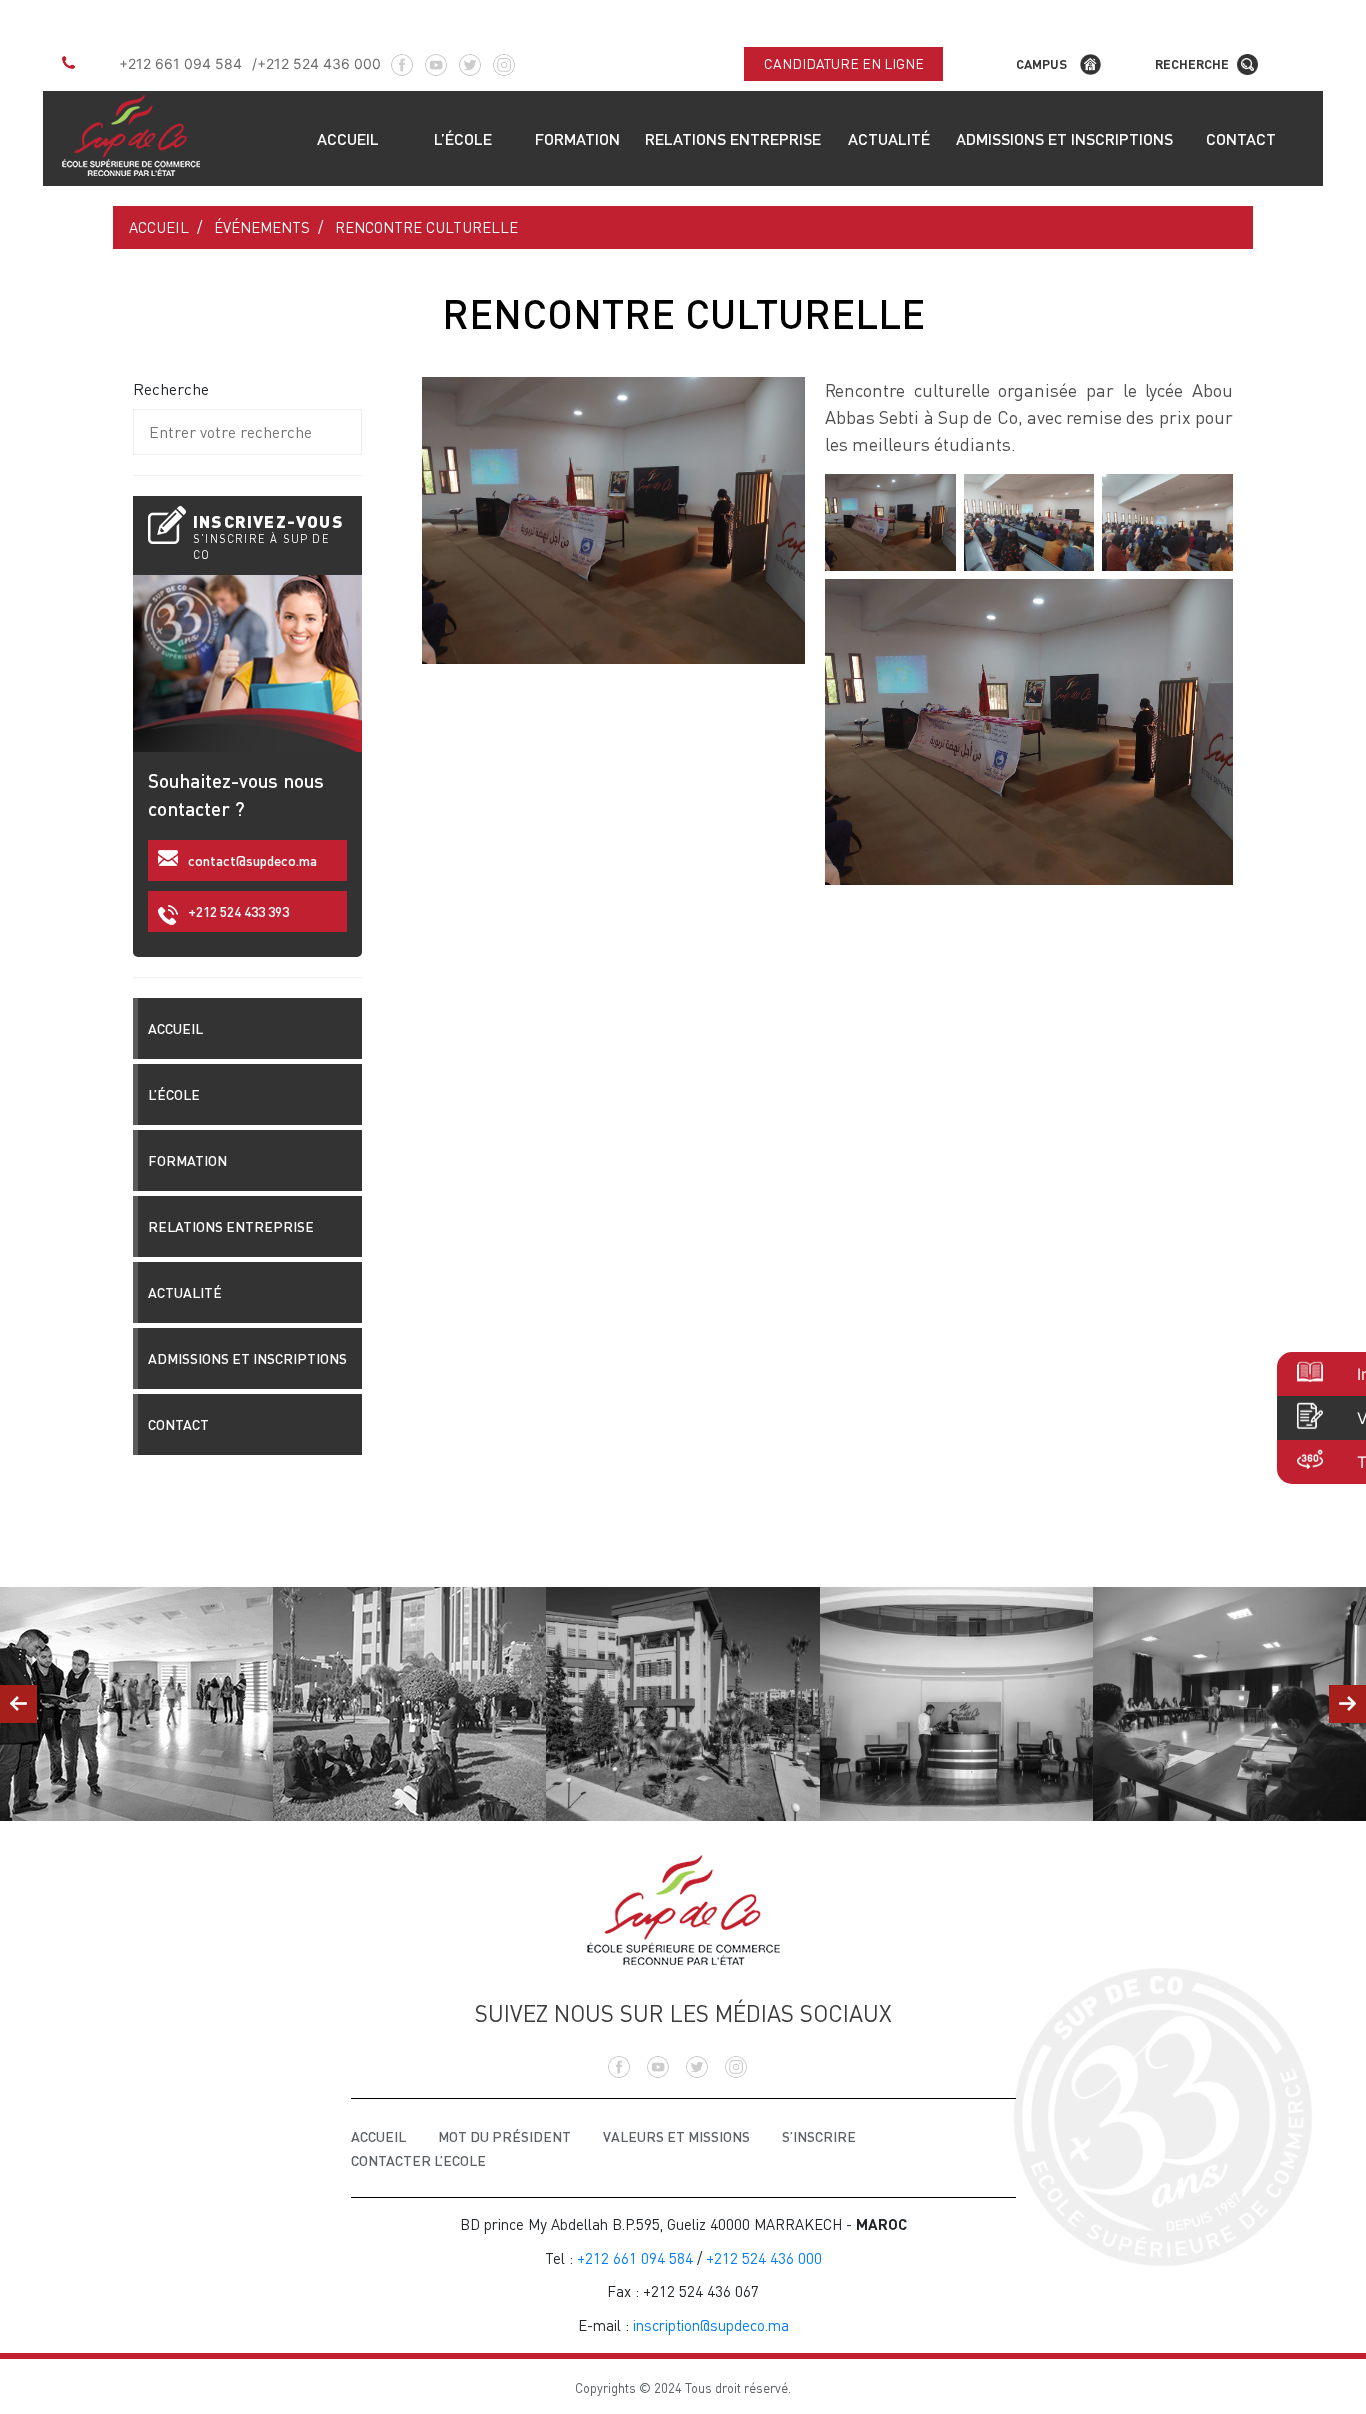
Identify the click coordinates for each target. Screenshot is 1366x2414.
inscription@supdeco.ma (711, 2325)
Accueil (348, 138)
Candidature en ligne (844, 63)
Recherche (1192, 64)
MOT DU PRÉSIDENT (504, 2136)
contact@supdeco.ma (252, 860)
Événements (262, 227)
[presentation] (18, 1704)
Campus (1041, 64)
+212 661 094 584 (180, 63)
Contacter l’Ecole (418, 2160)
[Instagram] (504, 58)
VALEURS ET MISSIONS (676, 2136)
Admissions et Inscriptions (1064, 138)
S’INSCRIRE (819, 2136)
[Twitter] (470, 58)
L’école (463, 138)
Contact (1241, 138)
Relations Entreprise (733, 138)
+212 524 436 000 (319, 63)
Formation (577, 138)
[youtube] (436, 58)
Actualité (889, 138)
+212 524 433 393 (238, 911)
